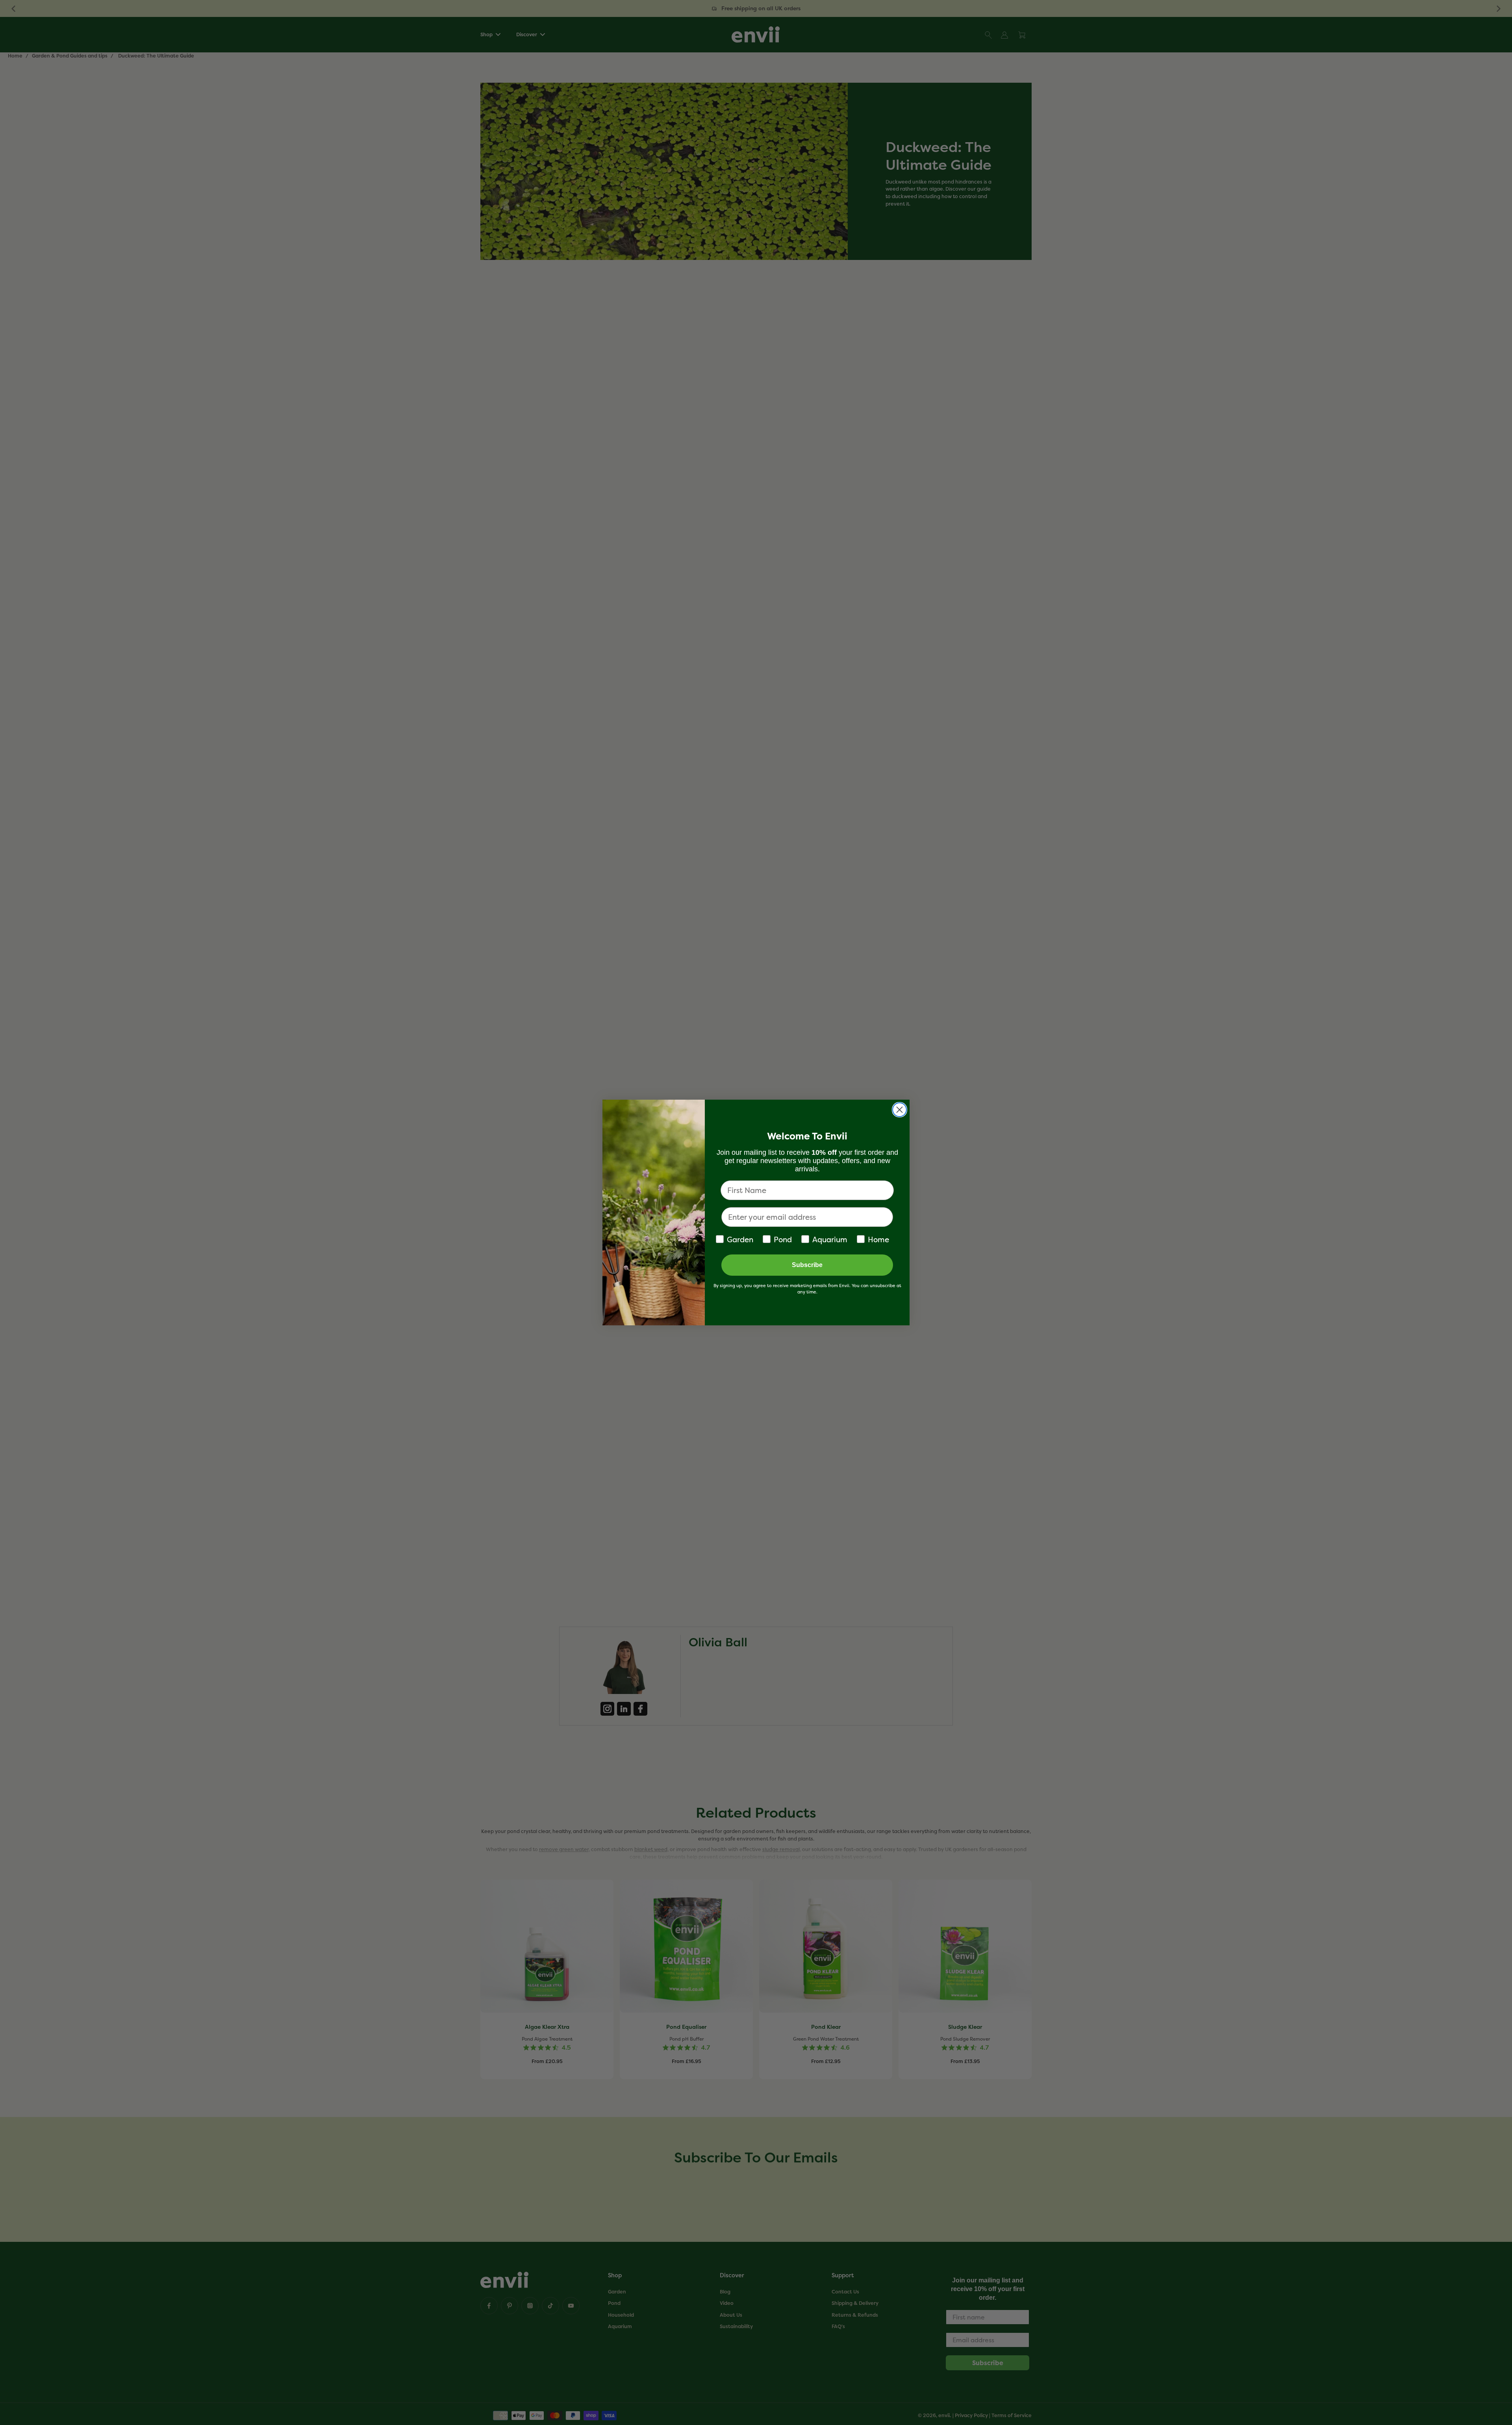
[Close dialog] (900, 1110)
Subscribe (807, 1265)
